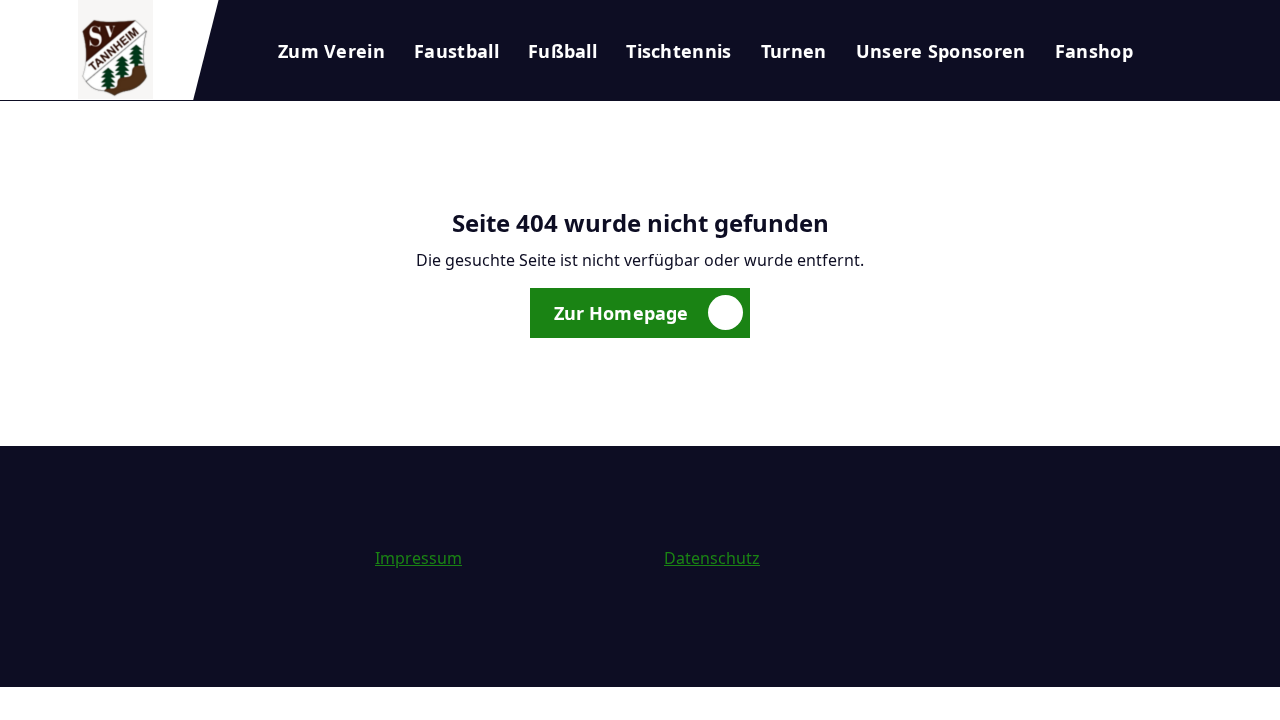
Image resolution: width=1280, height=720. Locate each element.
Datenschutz (712, 558)
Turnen (794, 51)
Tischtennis (678, 51)
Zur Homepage (621, 313)
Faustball (456, 51)
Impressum (418, 558)
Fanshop (1094, 51)
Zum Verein (331, 51)
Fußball (562, 51)
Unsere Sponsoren (941, 51)
